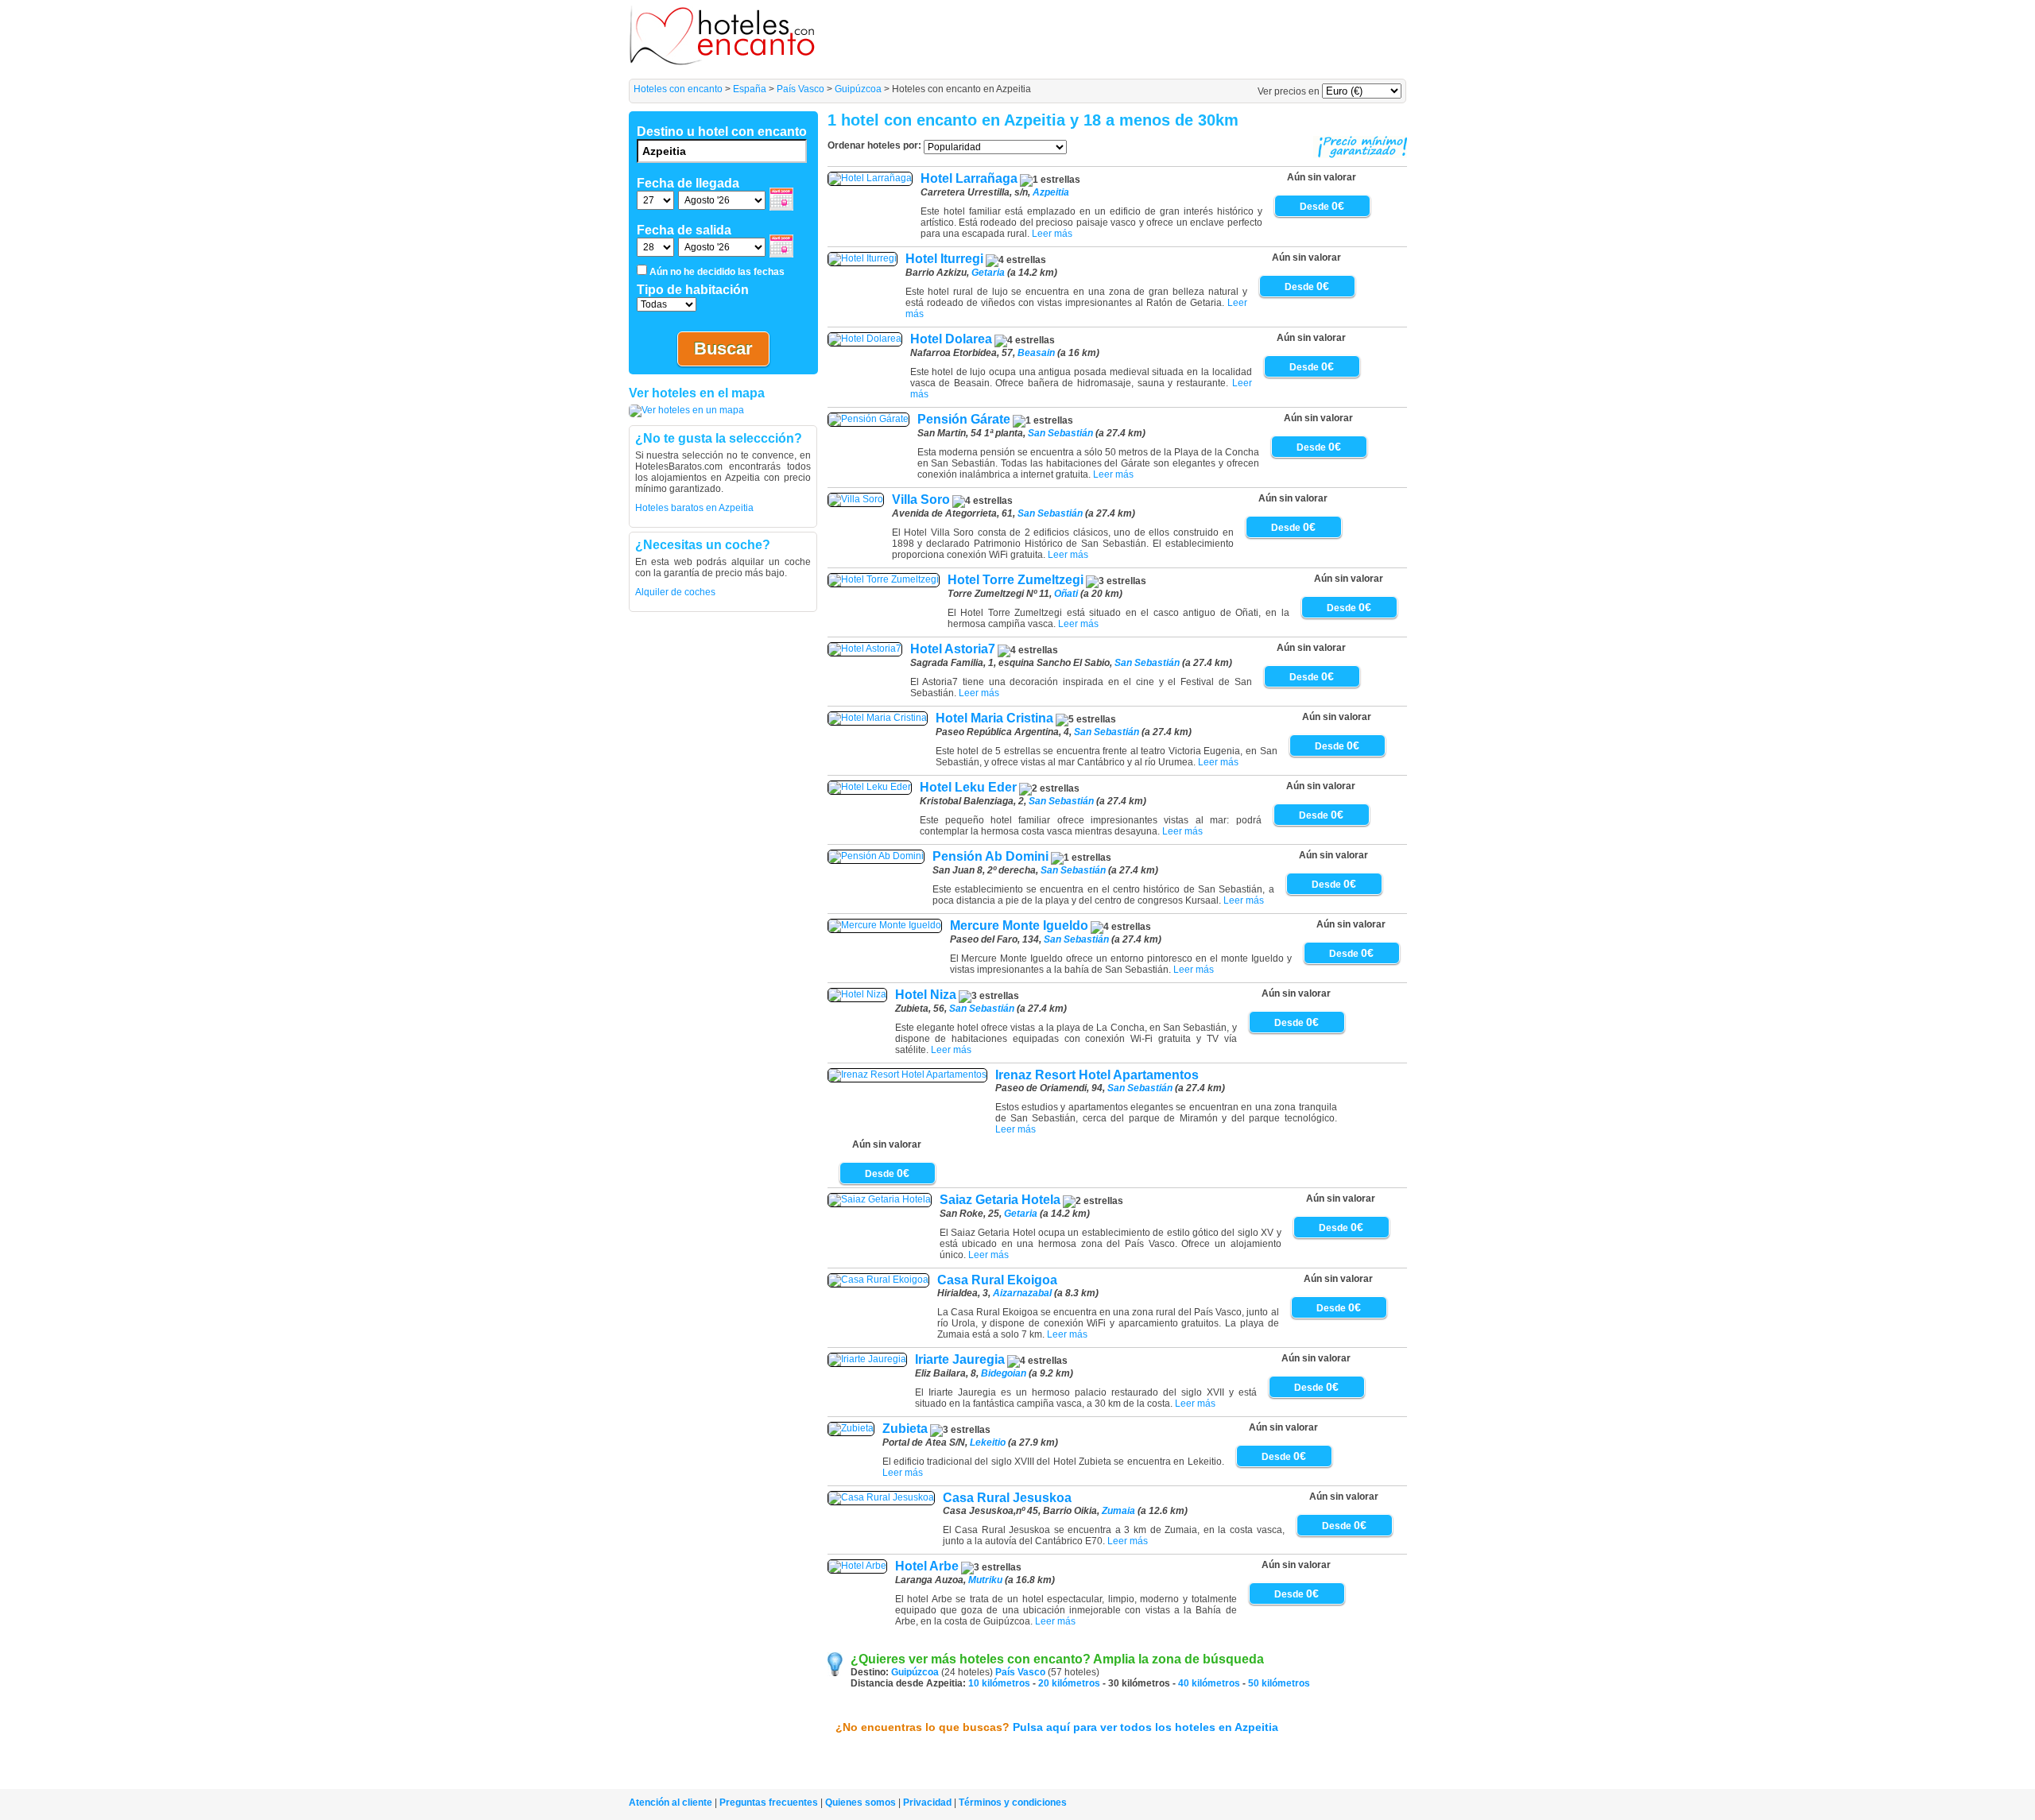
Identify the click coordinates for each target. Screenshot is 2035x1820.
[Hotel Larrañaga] (870, 178)
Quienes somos (861, 1803)
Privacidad (927, 1803)
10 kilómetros (999, 1683)
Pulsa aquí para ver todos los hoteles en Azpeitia (1145, 1727)
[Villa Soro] (856, 499)
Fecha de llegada (688, 183)
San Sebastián (1060, 433)
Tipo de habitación (693, 290)
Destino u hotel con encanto (722, 132)
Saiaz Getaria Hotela (1000, 1200)
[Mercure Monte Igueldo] (885, 925)
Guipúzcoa (858, 89)
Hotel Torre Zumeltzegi (1016, 580)
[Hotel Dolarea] (865, 339)
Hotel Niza (926, 995)
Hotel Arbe (927, 1566)
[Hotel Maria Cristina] (878, 718)
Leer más (1052, 234)
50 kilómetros (1279, 1683)
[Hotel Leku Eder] (870, 787)
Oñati (1066, 594)
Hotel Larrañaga (969, 178)
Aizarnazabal (1022, 1293)
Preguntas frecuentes (769, 1803)
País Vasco (800, 89)
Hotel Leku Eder (968, 787)
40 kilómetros (1209, 1683)
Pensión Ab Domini (990, 856)
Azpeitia (1051, 192)
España (750, 89)
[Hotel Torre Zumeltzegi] (884, 579)
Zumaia (1118, 1511)
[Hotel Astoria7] (865, 649)
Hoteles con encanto (678, 89)
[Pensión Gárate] (868, 419)
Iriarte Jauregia (960, 1359)
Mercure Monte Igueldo (1019, 925)
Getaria (988, 273)
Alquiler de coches (675, 592)
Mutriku (985, 1580)
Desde (1322, 207)
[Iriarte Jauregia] (867, 1359)
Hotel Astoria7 (953, 649)
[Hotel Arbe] (857, 1566)
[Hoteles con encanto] (723, 62)
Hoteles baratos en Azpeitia (694, 508)
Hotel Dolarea (951, 339)
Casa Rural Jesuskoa (1007, 1498)
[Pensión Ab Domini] (876, 856)
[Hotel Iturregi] (862, 258)
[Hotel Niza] (857, 994)
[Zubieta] (851, 1428)
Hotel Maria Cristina (994, 718)
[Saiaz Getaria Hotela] (880, 1199)
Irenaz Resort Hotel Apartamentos (1097, 1075)
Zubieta (905, 1429)
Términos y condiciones (1013, 1803)
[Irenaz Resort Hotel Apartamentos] (907, 1075)
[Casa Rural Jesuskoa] (881, 1497)
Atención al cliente (671, 1803)
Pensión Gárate (964, 419)
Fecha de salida (684, 230)
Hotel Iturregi (944, 259)
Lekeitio (988, 1442)
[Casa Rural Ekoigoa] (878, 1280)
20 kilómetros (1069, 1683)
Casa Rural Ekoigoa (997, 1280)
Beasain (1036, 353)
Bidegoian (1004, 1373)
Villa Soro (921, 500)
